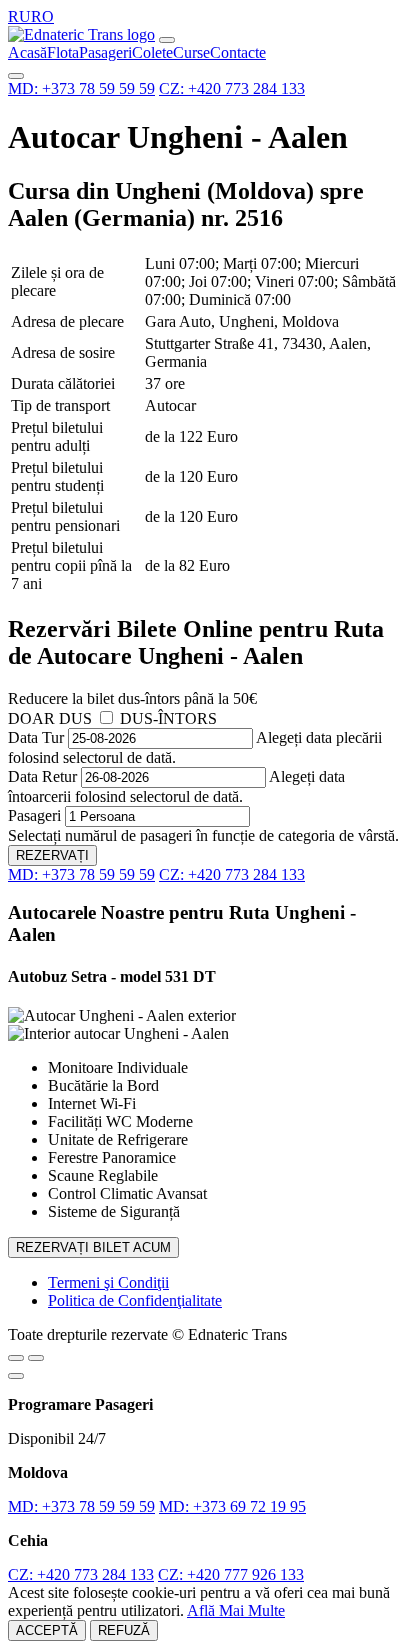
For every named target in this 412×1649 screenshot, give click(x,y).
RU (19, 16)
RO (42, 16)
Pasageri (105, 52)
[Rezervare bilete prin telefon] (16, 76)
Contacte (238, 52)
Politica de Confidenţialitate (135, 1300)
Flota (63, 52)
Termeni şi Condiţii (108, 1282)
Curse (191, 52)
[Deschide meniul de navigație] (167, 40)
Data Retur (42, 776)
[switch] (106, 717)
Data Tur (36, 737)
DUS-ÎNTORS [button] (168, 718)
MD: (81, 88)
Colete (152, 52)
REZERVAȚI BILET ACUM (93, 1247)
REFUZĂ (124, 1630)
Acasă (27, 52)
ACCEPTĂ (47, 1630)
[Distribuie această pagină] (16, 1358)
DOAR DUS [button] (50, 718)
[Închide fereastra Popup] (16, 1376)
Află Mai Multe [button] (236, 1610)
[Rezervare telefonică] (36, 1358)
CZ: (232, 88)
